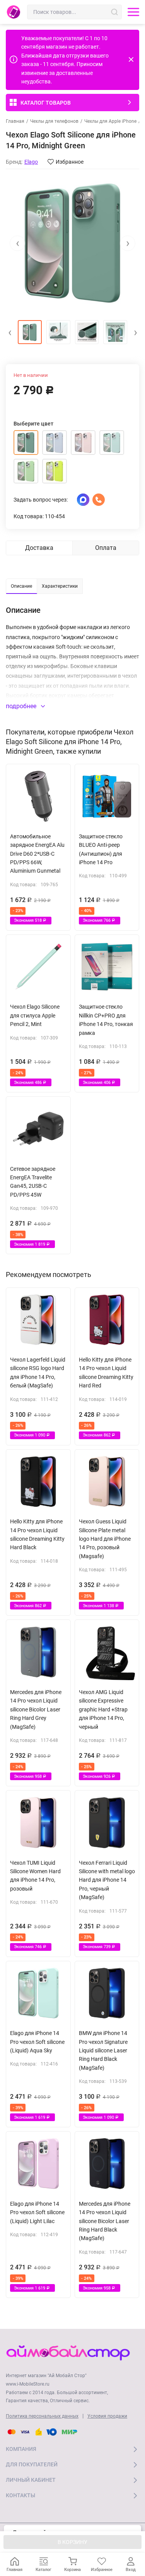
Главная (15, 121)
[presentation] (17, 243)
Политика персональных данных (42, 2416)
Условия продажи (107, 2416)
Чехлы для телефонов (54, 121)
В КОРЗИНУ (72, 2542)
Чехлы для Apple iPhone (110, 121)
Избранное (70, 162)
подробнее (22, 706)
